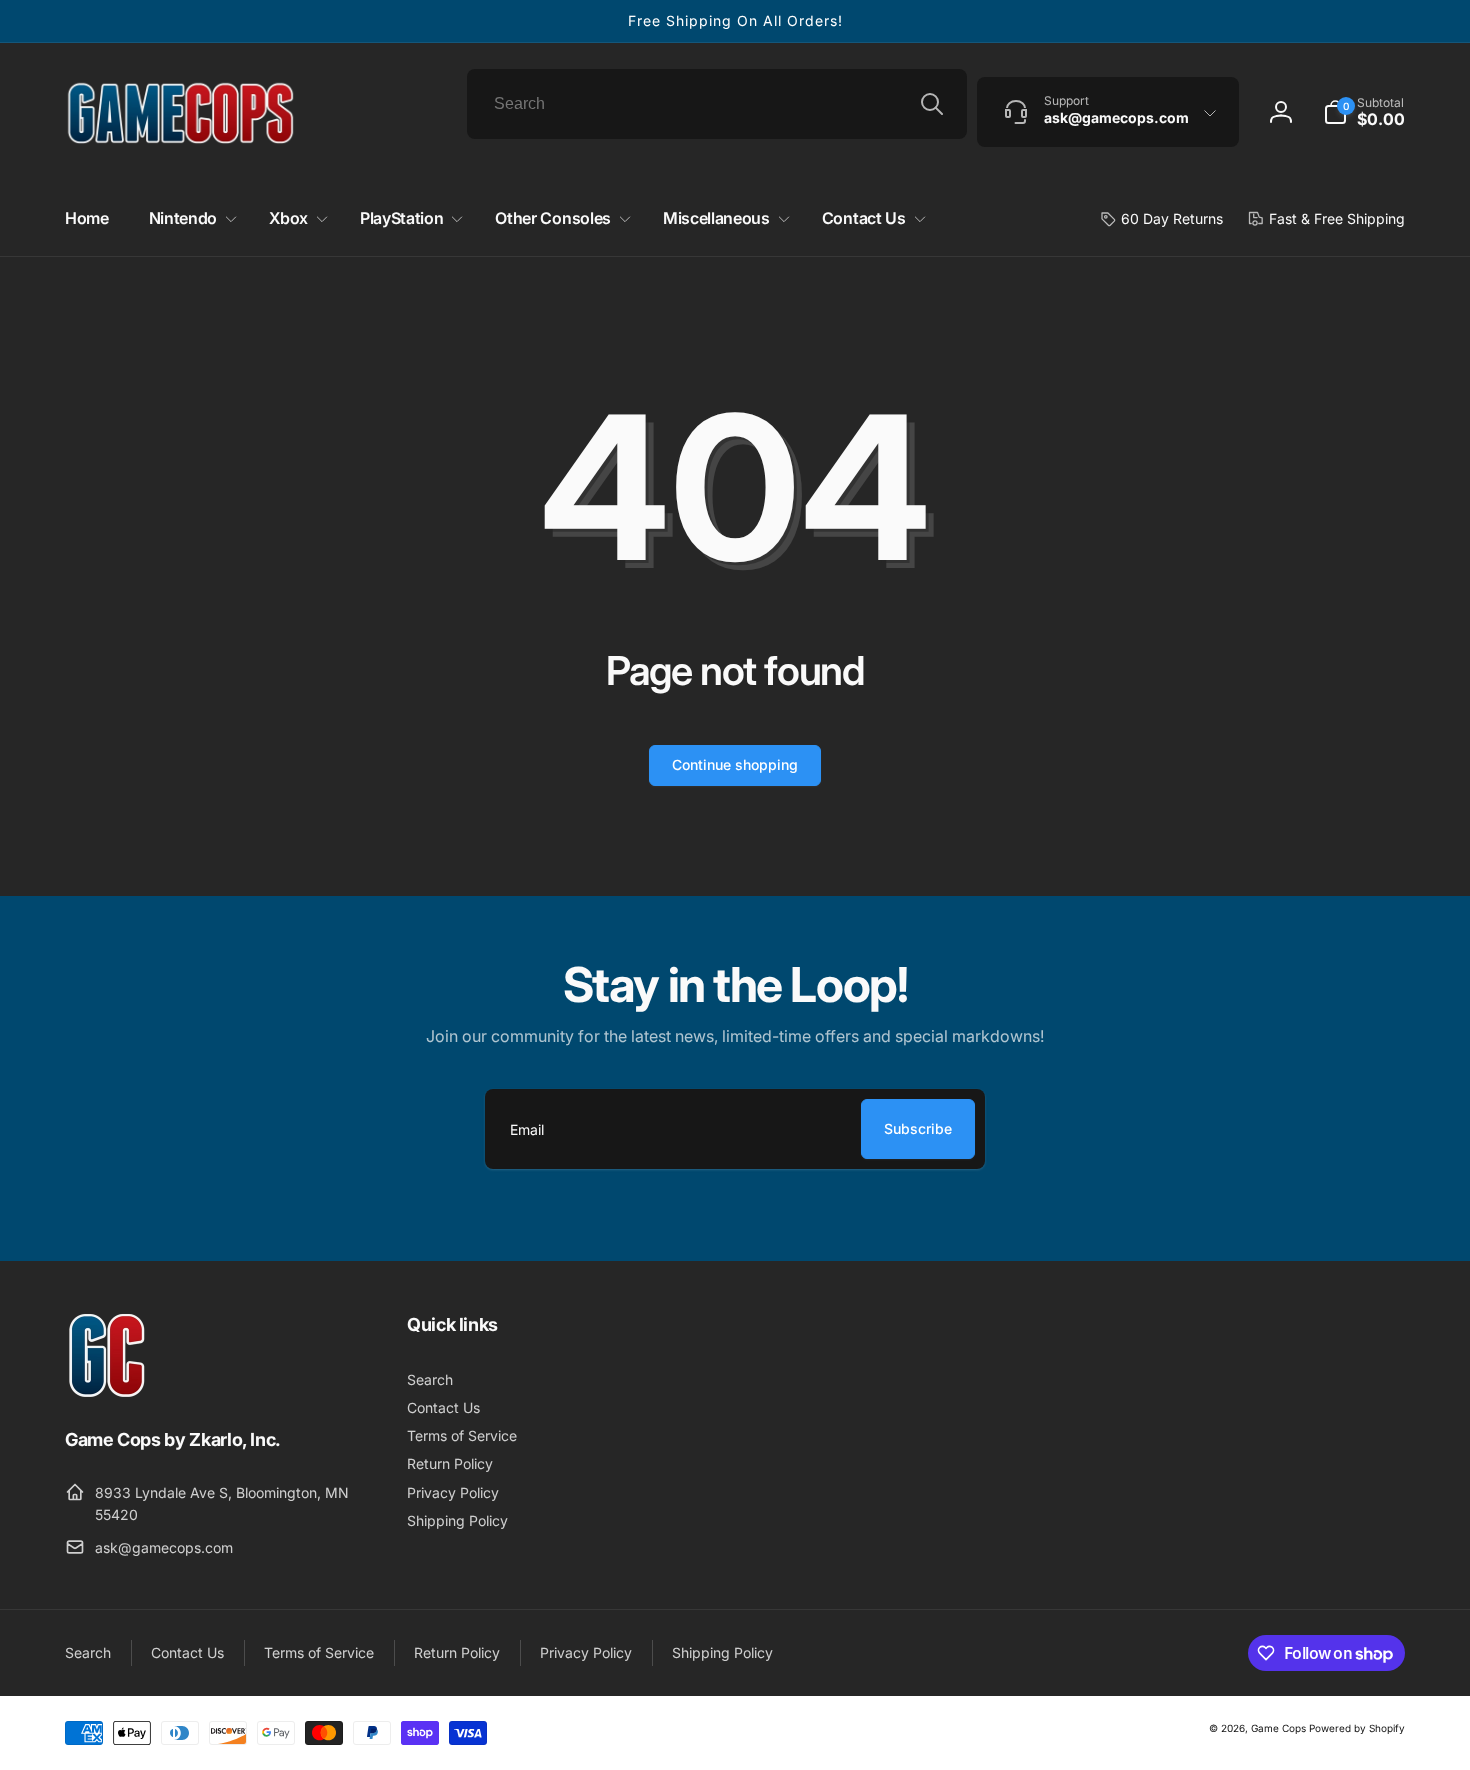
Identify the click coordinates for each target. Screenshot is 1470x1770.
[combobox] (717, 104)
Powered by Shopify (1357, 1728)
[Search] (932, 104)
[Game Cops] (107, 1392)
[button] (1364, 112)
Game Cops (1278, 1728)
